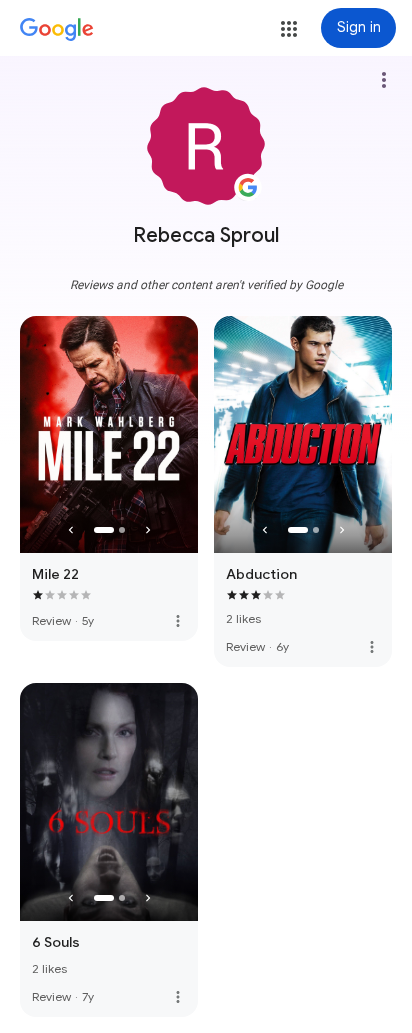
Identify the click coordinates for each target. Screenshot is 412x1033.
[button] (289, 29)
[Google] (57, 30)
